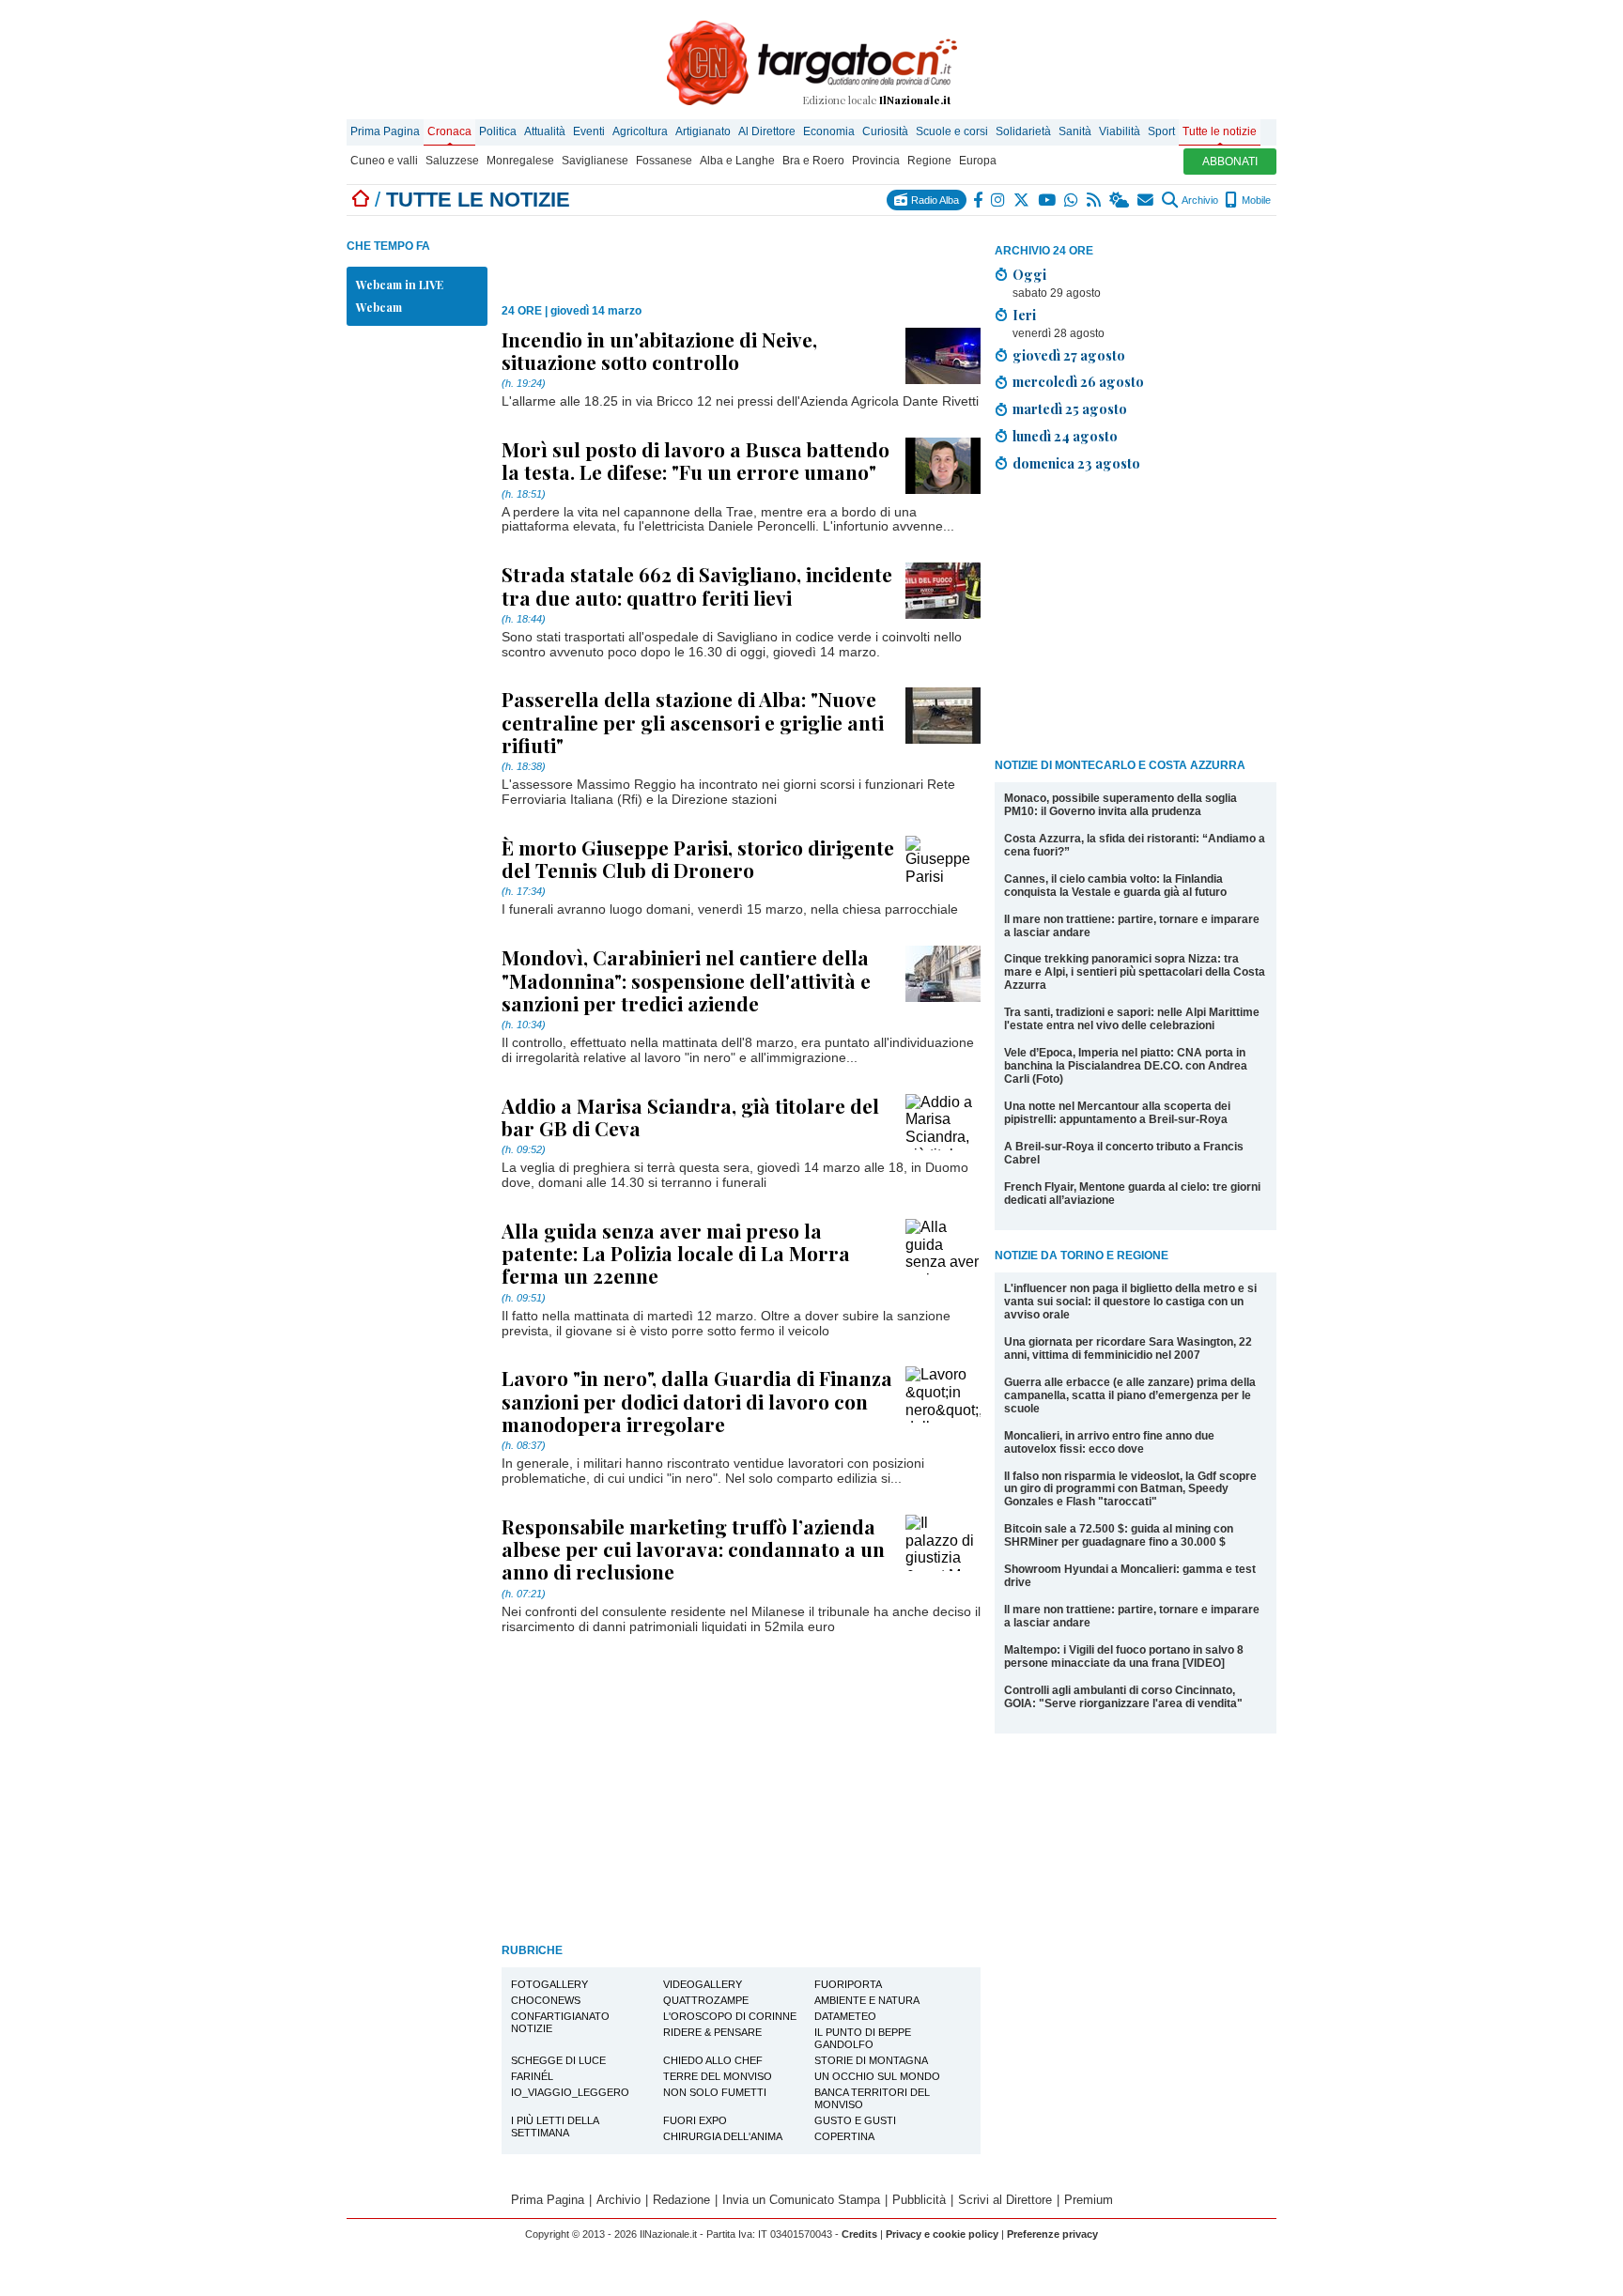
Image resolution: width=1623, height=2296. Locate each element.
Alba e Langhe (737, 161)
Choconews (546, 2000)
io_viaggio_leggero (570, 2092)
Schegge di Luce (558, 2060)
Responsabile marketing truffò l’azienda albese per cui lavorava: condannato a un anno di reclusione (693, 1549)
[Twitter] (1022, 200)
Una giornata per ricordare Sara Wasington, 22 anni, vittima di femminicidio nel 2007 (1128, 1348)
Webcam (379, 307)
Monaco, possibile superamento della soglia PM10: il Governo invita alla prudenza (1121, 805)
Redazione (681, 2200)
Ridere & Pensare (712, 2032)
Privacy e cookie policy (942, 2234)
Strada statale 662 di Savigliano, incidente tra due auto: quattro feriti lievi (697, 585)
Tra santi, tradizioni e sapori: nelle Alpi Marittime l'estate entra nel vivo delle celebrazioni (1132, 1019)
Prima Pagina (385, 131)
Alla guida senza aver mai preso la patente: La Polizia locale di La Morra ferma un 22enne (676, 1253)
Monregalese (520, 161)
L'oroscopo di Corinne (730, 2016)
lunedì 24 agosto (1065, 436)
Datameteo (845, 2016)
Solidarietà (1023, 131)
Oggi (1029, 274)
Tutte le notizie (1220, 131)
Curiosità (885, 131)
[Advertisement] (1136, 619)
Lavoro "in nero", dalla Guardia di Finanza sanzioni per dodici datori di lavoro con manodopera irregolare (697, 1400)
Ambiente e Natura (867, 2000)
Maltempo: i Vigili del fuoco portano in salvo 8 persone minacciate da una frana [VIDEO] (1124, 1657)
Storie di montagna (871, 2060)
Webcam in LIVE (400, 285)
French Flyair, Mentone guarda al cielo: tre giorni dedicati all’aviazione (1132, 1194)
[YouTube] (1048, 200)
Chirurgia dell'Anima (723, 2136)
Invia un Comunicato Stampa (801, 2200)
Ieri (1024, 315)
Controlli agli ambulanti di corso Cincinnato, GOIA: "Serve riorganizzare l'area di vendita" (1123, 1697)
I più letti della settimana (555, 2126)
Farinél (532, 2076)
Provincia (876, 161)
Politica (498, 131)
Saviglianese (595, 161)
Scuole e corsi (952, 131)
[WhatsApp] (1072, 200)
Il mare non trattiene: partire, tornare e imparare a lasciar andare (1132, 926)
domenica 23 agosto (1076, 463)
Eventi (589, 131)
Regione (929, 161)
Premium (1089, 2200)
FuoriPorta (848, 1984)
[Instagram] (999, 200)
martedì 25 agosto (1070, 408)
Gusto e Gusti (855, 2120)
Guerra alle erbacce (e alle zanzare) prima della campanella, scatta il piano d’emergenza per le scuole (1130, 1395)
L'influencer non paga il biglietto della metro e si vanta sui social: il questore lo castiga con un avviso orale (1130, 1302)
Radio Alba (934, 200)
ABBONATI (1230, 162)
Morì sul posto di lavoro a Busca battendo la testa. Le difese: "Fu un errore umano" (696, 460)
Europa (978, 161)
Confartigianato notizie (560, 2022)
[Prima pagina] (361, 200)
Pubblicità (919, 2200)
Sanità (1075, 131)
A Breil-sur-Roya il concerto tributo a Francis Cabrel (1124, 1153)
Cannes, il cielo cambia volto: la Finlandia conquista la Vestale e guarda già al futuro (1115, 886)
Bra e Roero (813, 161)
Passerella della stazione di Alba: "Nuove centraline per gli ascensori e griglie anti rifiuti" (693, 721)
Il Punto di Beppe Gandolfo (863, 2038)
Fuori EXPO (695, 2120)
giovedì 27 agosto (1069, 355)
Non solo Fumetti (715, 2092)
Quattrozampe (706, 2000)
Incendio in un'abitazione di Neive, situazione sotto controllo (659, 350)
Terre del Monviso (718, 2076)
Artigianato (703, 131)
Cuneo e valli (384, 161)
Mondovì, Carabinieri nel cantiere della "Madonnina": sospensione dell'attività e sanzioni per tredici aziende (686, 979)
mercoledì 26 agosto (1078, 381)
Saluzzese (452, 161)
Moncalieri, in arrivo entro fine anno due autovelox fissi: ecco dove (1109, 1442)
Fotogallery (549, 1984)
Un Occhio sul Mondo (877, 2076)
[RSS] (1095, 200)
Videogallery (703, 1984)
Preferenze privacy (1052, 2234)
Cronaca (449, 131)
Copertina (844, 2136)
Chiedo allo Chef (713, 2060)
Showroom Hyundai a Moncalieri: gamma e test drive (1130, 1576)
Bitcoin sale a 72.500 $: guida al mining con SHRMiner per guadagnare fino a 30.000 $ (1119, 1535)
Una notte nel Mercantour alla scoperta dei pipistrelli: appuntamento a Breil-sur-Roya (1117, 1113)
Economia (829, 131)
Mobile (1255, 200)
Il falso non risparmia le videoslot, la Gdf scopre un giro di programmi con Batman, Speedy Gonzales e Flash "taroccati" (1130, 1489)
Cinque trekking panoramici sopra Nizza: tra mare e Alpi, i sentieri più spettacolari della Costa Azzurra (1135, 972)
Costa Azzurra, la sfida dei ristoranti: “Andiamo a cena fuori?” (1135, 845)
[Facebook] (979, 200)
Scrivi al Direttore (1005, 2200)
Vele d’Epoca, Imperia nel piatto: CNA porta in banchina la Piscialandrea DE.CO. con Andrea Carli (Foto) (1126, 1066)
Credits (859, 2234)
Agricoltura (640, 131)
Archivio (1199, 200)
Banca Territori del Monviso (872, 2098)
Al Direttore (767, 131)
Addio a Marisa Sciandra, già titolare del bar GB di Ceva (690, 1117)
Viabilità (1120, 131)
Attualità (545, 131)
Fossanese (664, 161)
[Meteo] (1120, 200)
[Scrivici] (1146, 200)
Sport (1161, 131)
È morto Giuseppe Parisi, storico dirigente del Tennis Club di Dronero (698, 858)
